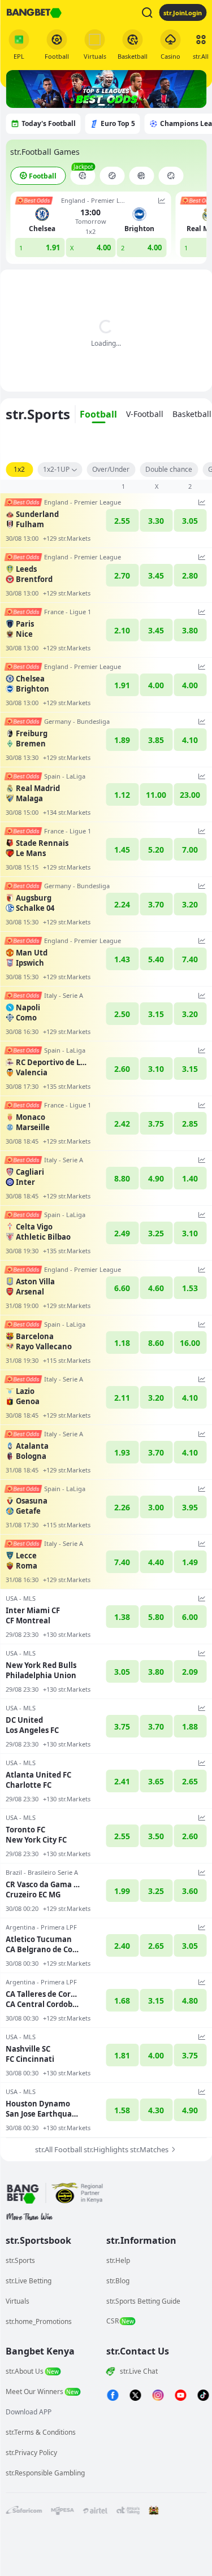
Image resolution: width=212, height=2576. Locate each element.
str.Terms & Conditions (41, 2432)
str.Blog (118, 2281)
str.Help (118, 2260)
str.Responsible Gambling (45, 2473)
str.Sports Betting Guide (143, 2301)
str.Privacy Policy (31, 2453)
